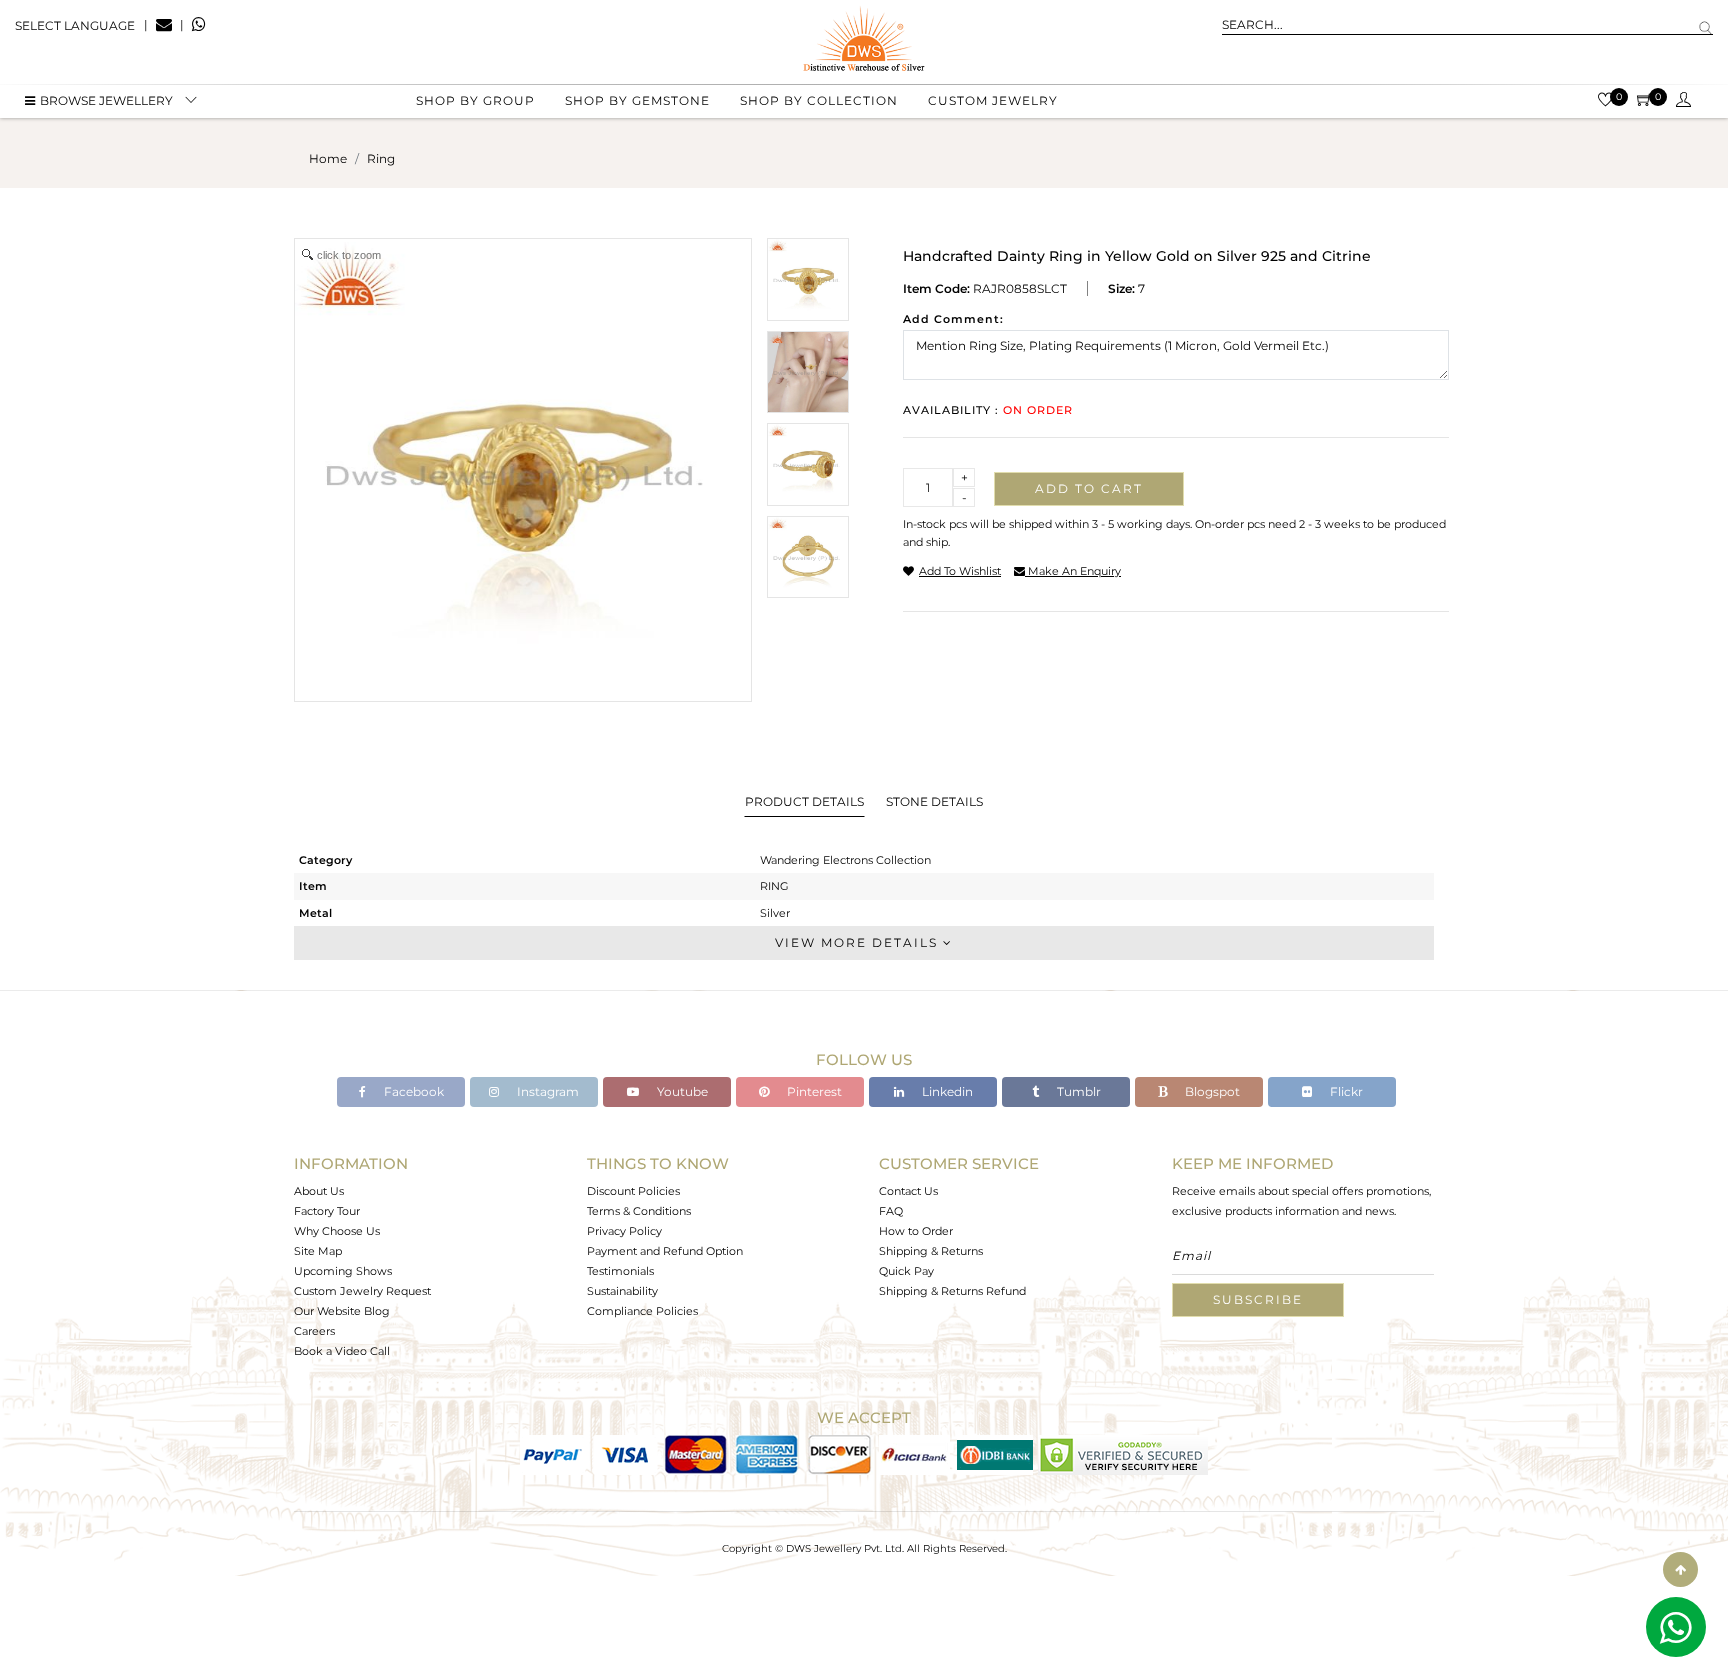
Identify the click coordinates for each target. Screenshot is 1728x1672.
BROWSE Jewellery (106, 100)
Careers (314, 1331)
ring (381, 158)
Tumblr (1077, 1091)
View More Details (859, 942)
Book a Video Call (342, 1351)
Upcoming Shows (343, 1271)
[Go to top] (1680, 1569)
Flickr (1345, 1091)
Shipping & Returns (931, 1251)
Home (328, 158)
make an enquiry (1073, 571)
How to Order (916, 1231)
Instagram (546, 1091)
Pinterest (813, 1091)
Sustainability (622, 1291)
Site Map (318, 1251)
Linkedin (946, 1091)
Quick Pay (906, 1271)
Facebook (412, 1091)
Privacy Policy (624, 1231)
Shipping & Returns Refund (952, 1291)
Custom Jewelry (993, 100)
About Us (319, 1191)
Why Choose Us (337, 1231)
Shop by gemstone (637, 100)
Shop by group (475, 100)
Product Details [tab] (804, 801)
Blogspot (1211, 1091)
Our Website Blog (342, 1311)
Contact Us (908, 1191)
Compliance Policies (642, 1311)
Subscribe (1258, 1299)
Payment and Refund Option (665, 1251)
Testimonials (620, 1271)
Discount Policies (633, 1191)
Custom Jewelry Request (362, 1291)
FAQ (891, 1211)
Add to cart (1089, 488)
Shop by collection (819, 100)
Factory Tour (327, 1211)
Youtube (681, 1091)
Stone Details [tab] (934, 801)
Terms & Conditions (639, 1211)
